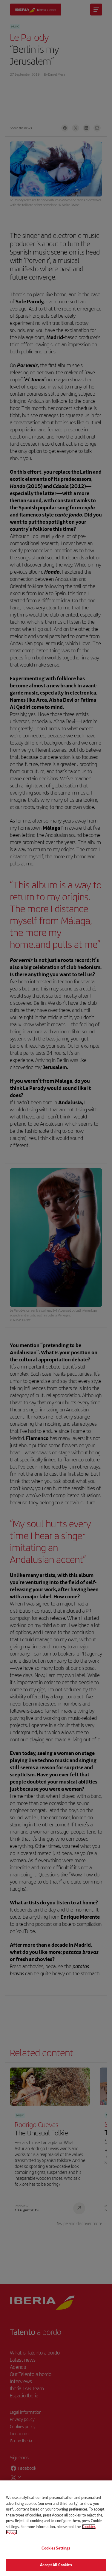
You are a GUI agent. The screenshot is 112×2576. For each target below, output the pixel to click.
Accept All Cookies (56, 2565)
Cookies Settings (56, 2548)
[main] (56, 2528)
